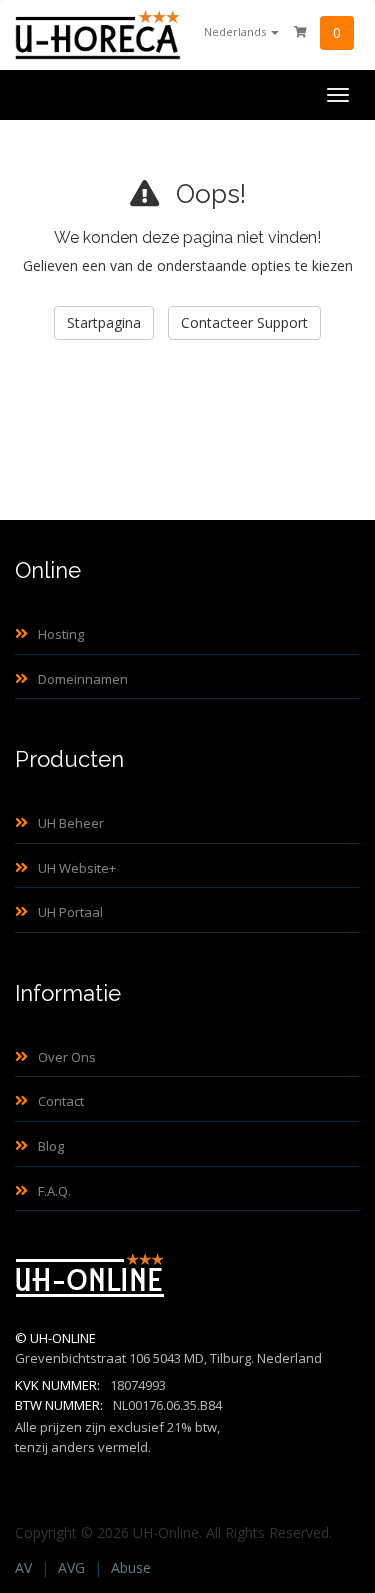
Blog (51, 1146)
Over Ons (67, 1057)
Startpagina (104, 322)
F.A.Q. (54, 1191)
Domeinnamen (83, 679)
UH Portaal (70, 912)
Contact (61, 1101)
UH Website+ (77, 868)
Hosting (61, 634)
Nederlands (236, 31)
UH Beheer (71, 823)
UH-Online (63, 1338)
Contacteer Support (244, 322)
